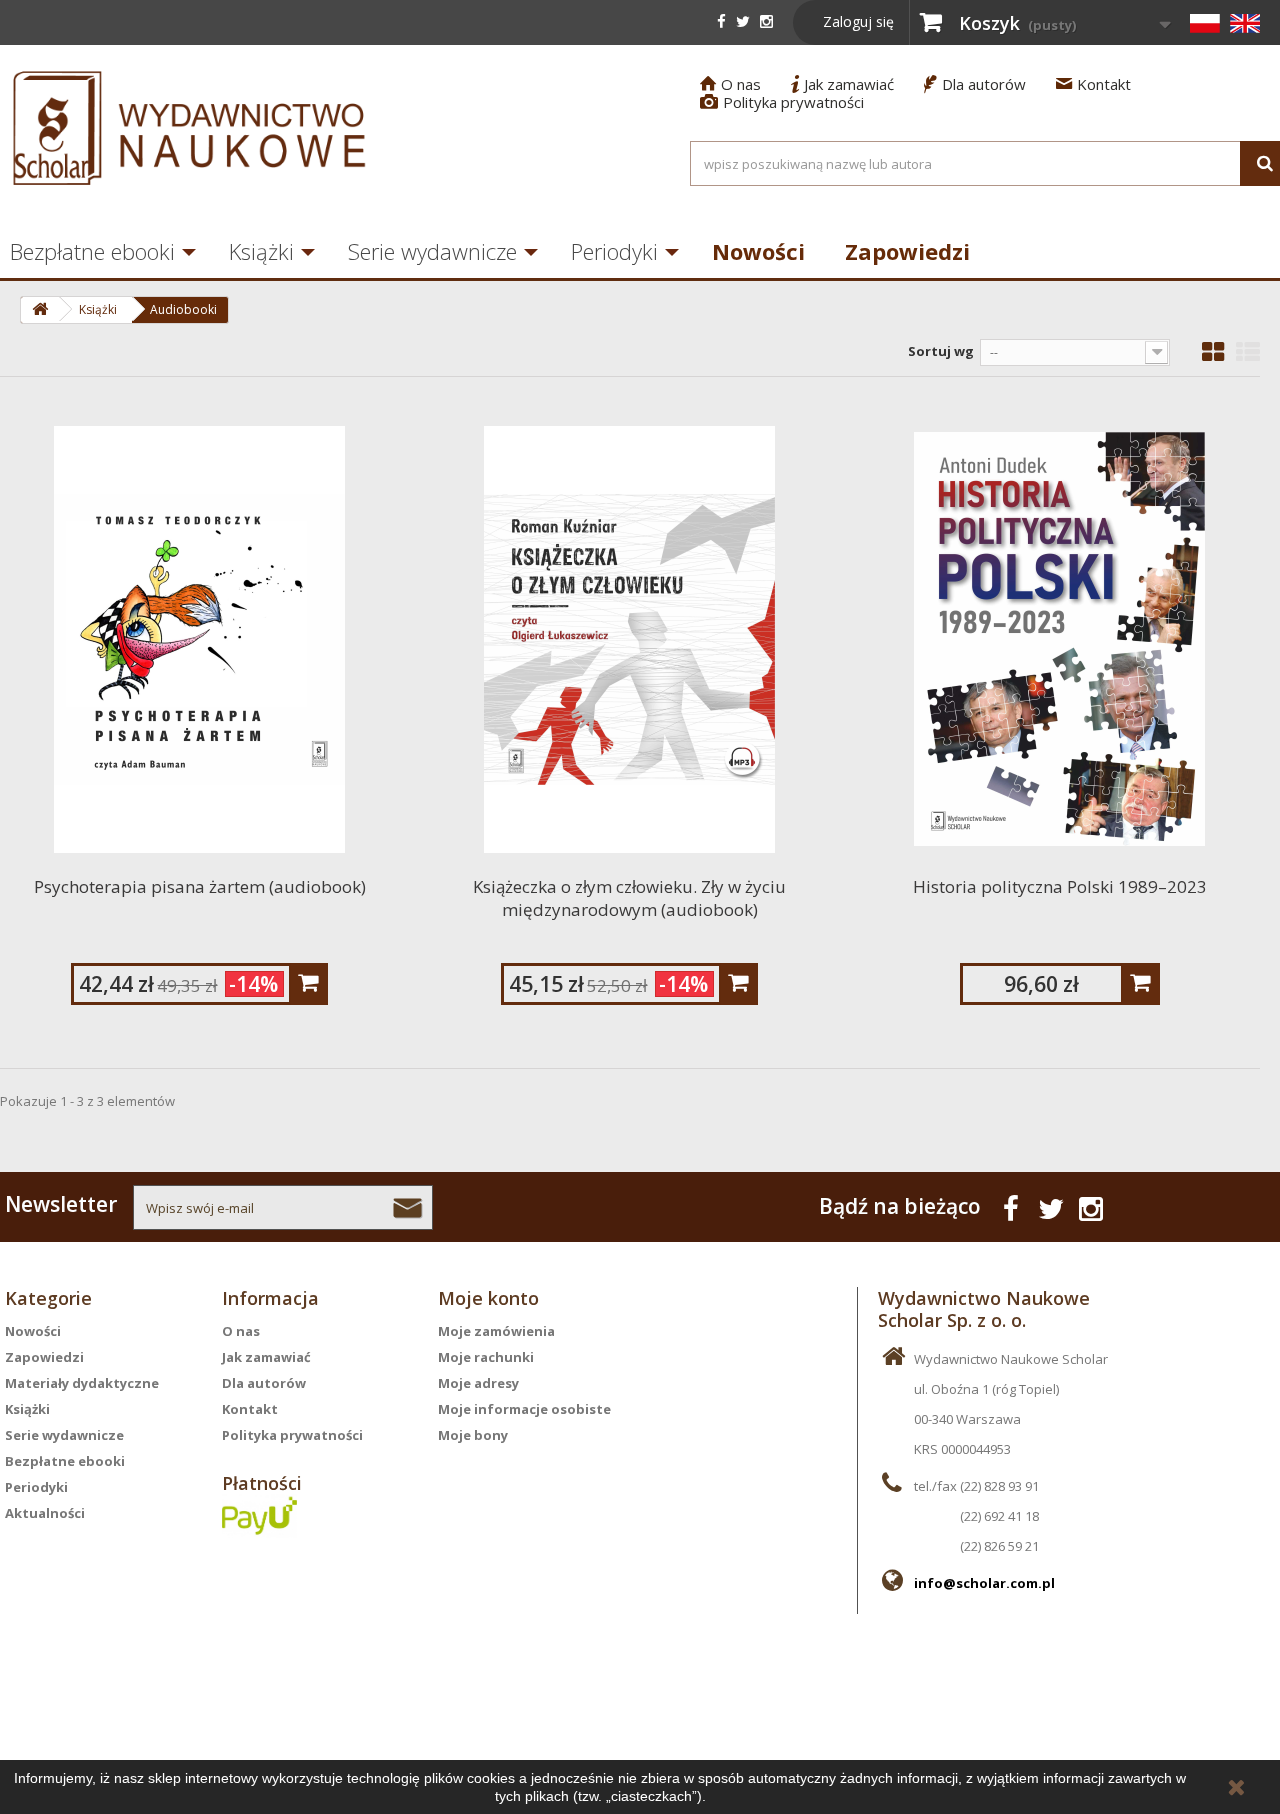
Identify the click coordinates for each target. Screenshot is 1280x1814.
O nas (730, 84)
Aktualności (45, 1513)
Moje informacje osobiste (524, 1409)
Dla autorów (975, 84)
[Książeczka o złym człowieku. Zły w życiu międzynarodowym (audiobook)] (630, 639)
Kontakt (1093, 84)
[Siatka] (1213, 352)
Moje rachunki (486, 1357)
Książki (261, 251)
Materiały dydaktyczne (82, 1383)
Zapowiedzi (907, 251)
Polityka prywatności (782, 102)
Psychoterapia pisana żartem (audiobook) (200, 886)
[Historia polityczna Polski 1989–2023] (1060, 639)
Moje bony (473, 1435)
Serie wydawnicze (432, 251)
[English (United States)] (1245, 23)
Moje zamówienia (496, 1331)
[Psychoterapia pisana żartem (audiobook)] (200, 639)
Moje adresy (478, 1383)
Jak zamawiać (842, 84)
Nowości (758, 251)
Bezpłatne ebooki (65, 1461)
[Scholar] (190, 128)
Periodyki (614, 251)
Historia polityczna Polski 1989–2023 (1060, 886)
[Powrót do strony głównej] (39, 310)
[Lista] (1248, 352)
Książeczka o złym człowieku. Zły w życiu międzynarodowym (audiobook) (629, 898)
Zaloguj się (858, 21)
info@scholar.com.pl (984, 1583)
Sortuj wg (941, 351)
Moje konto (488, 1298)
